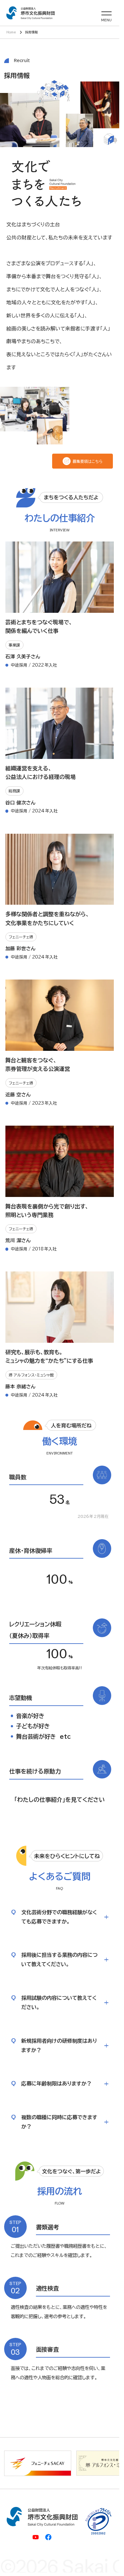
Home (11, 32)
